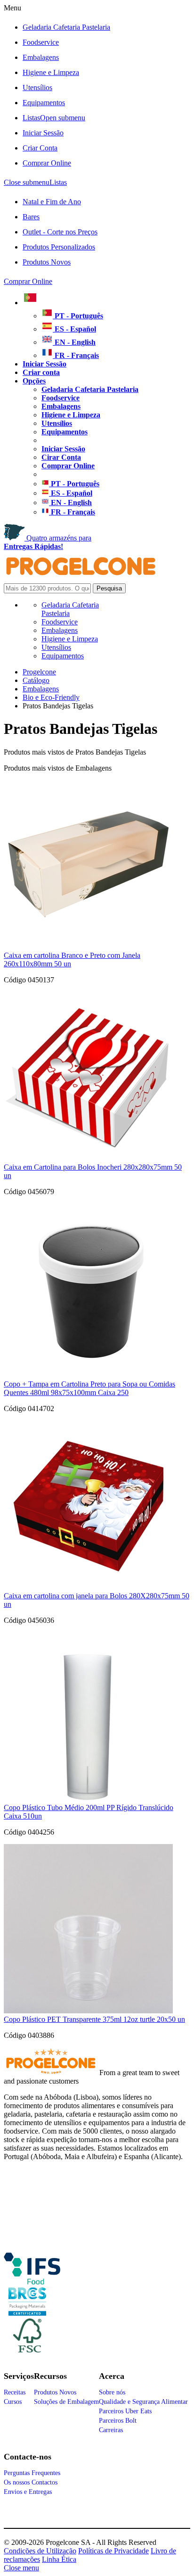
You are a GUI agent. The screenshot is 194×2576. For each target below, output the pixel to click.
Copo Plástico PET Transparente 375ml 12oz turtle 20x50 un (94, 2019)
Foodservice (41, 42)
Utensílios (37, 87)
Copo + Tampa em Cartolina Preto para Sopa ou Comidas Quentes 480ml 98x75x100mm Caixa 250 (89, 1388)
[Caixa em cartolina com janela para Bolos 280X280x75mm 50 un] (88, 1587)
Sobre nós (112, 2392)
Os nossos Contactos (31, 2482)
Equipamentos (44, 103)
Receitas (15, 2392)
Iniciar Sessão (43, 133)
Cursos (13, 2402)
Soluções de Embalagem (66, 2402)
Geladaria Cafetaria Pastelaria (66, 27)
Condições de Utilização (40, 2551)
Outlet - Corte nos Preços (60, 232)
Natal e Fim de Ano (52, 202)
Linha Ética (59, 2559)
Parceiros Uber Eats (125, 2411)
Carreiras (111, 2430)
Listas (54, 118)
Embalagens (41, 57)
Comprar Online (47, 163)
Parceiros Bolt (118, 2421)
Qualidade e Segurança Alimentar (143, 2402)
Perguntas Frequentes (32, 2473)
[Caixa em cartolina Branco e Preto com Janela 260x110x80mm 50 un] (88, 947)
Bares (31, 217)
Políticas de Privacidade (113, 2551)
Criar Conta (40, 148)
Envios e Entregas (28, 2492)
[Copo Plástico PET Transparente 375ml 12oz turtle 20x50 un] (88, 2011)
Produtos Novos (47, 262)
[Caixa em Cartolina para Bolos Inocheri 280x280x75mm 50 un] (88, 1159)
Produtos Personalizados (59, 247)
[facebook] (32, 2281)
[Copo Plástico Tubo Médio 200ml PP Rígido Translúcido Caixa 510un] (88, 1799)
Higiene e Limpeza (51, 72)
